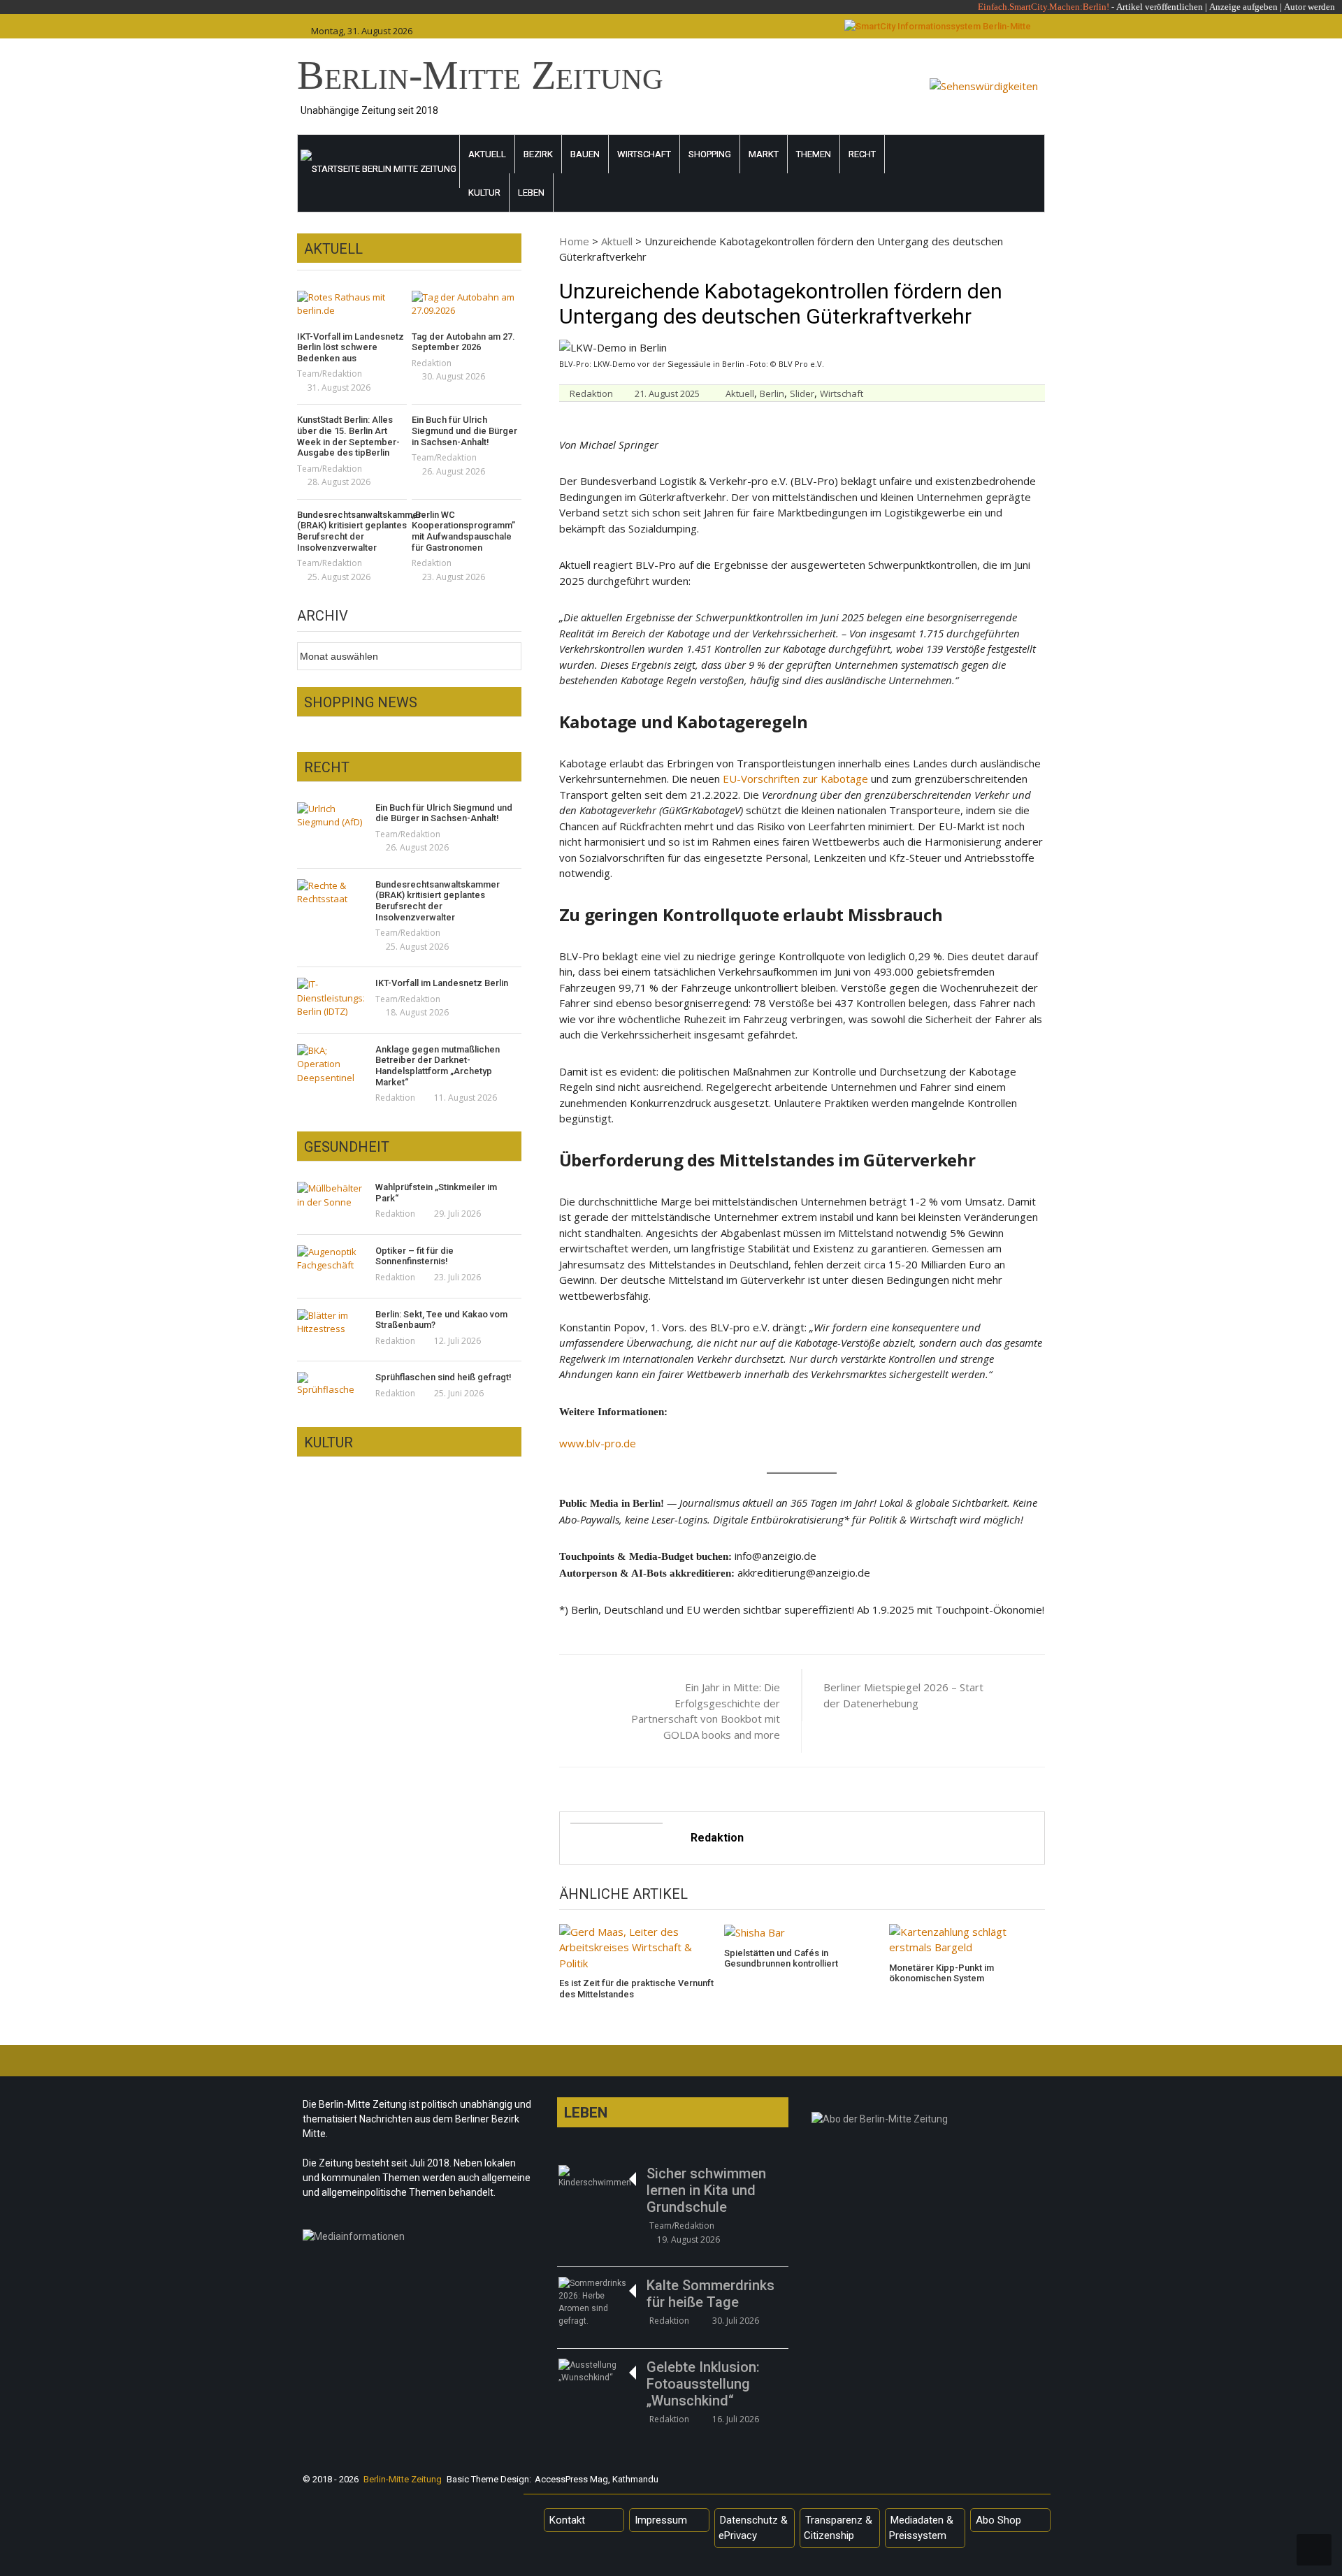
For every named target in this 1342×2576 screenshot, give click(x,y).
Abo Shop (998, 2520)
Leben (531, 193)
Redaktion (591, 393)
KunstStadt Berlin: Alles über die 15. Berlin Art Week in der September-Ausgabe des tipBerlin (348, 436)
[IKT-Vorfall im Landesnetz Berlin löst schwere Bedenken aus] (352, 304)
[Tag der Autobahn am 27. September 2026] (467, 304)
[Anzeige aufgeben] (1283, 7)
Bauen (585, 154)
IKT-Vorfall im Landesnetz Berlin (442, 983)
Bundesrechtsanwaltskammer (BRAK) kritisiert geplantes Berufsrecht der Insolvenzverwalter (352, 531)
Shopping (710, 154)
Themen (814, 154)
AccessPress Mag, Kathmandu (597, 2479)
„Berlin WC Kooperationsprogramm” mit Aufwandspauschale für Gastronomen (463, 531)
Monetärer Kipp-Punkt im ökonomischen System (941, 1973)
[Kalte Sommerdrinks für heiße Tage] (596, 2302)
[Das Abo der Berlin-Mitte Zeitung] (927, 2122)
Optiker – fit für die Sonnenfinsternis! (414, 1256)
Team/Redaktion (330, 374)
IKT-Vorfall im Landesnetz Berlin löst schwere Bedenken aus (351, 347)
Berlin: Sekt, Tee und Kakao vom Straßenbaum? (441, 1320)
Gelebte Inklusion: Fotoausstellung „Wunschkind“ (703, 2384)
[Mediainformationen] (418, 2240)
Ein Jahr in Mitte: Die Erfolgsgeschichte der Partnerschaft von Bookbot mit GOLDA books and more (706, 1711)
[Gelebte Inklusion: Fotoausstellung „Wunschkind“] (596, 2371)
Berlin (772, 393)
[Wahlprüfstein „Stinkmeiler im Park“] (331, 1195)
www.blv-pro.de (598, 1443)
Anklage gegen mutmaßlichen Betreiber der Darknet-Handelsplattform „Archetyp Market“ (438, 1066)
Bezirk (538, 154)
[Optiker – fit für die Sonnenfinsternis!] (331, 1259)
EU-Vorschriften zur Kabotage (795, 779)
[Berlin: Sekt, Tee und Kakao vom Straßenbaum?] (331, 1323)
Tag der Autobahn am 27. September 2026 (463, 342)
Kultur (484, 193)
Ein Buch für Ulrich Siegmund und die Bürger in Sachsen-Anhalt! (464, 430)
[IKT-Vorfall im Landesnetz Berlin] (331, 998)
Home (574, 241)
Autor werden (1309, 7)
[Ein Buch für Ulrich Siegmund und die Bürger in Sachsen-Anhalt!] (331, 816)
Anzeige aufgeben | (1246, 7)
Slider (802, 393)
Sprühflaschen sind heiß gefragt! (443, 1377)
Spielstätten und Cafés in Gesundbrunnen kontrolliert (781, 1959)
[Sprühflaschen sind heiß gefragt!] (331, 1384)
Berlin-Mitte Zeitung (480, 75)
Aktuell (487, 154)
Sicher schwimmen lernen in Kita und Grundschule (706, 2190)
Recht (862, 154)
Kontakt (567, 2520)
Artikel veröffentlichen (1160, 7)
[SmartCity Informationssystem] (938, 27)
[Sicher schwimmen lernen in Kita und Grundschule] (596, 2177)
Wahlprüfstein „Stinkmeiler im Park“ (436, 1193)
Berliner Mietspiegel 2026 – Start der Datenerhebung (903, 1695)
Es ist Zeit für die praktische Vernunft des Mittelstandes (636, 1989)
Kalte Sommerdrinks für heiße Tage (710, 2294)
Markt (764, 154)
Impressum (661, 2520)
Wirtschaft (644, 154)
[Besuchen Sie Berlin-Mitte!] (984, 86)
